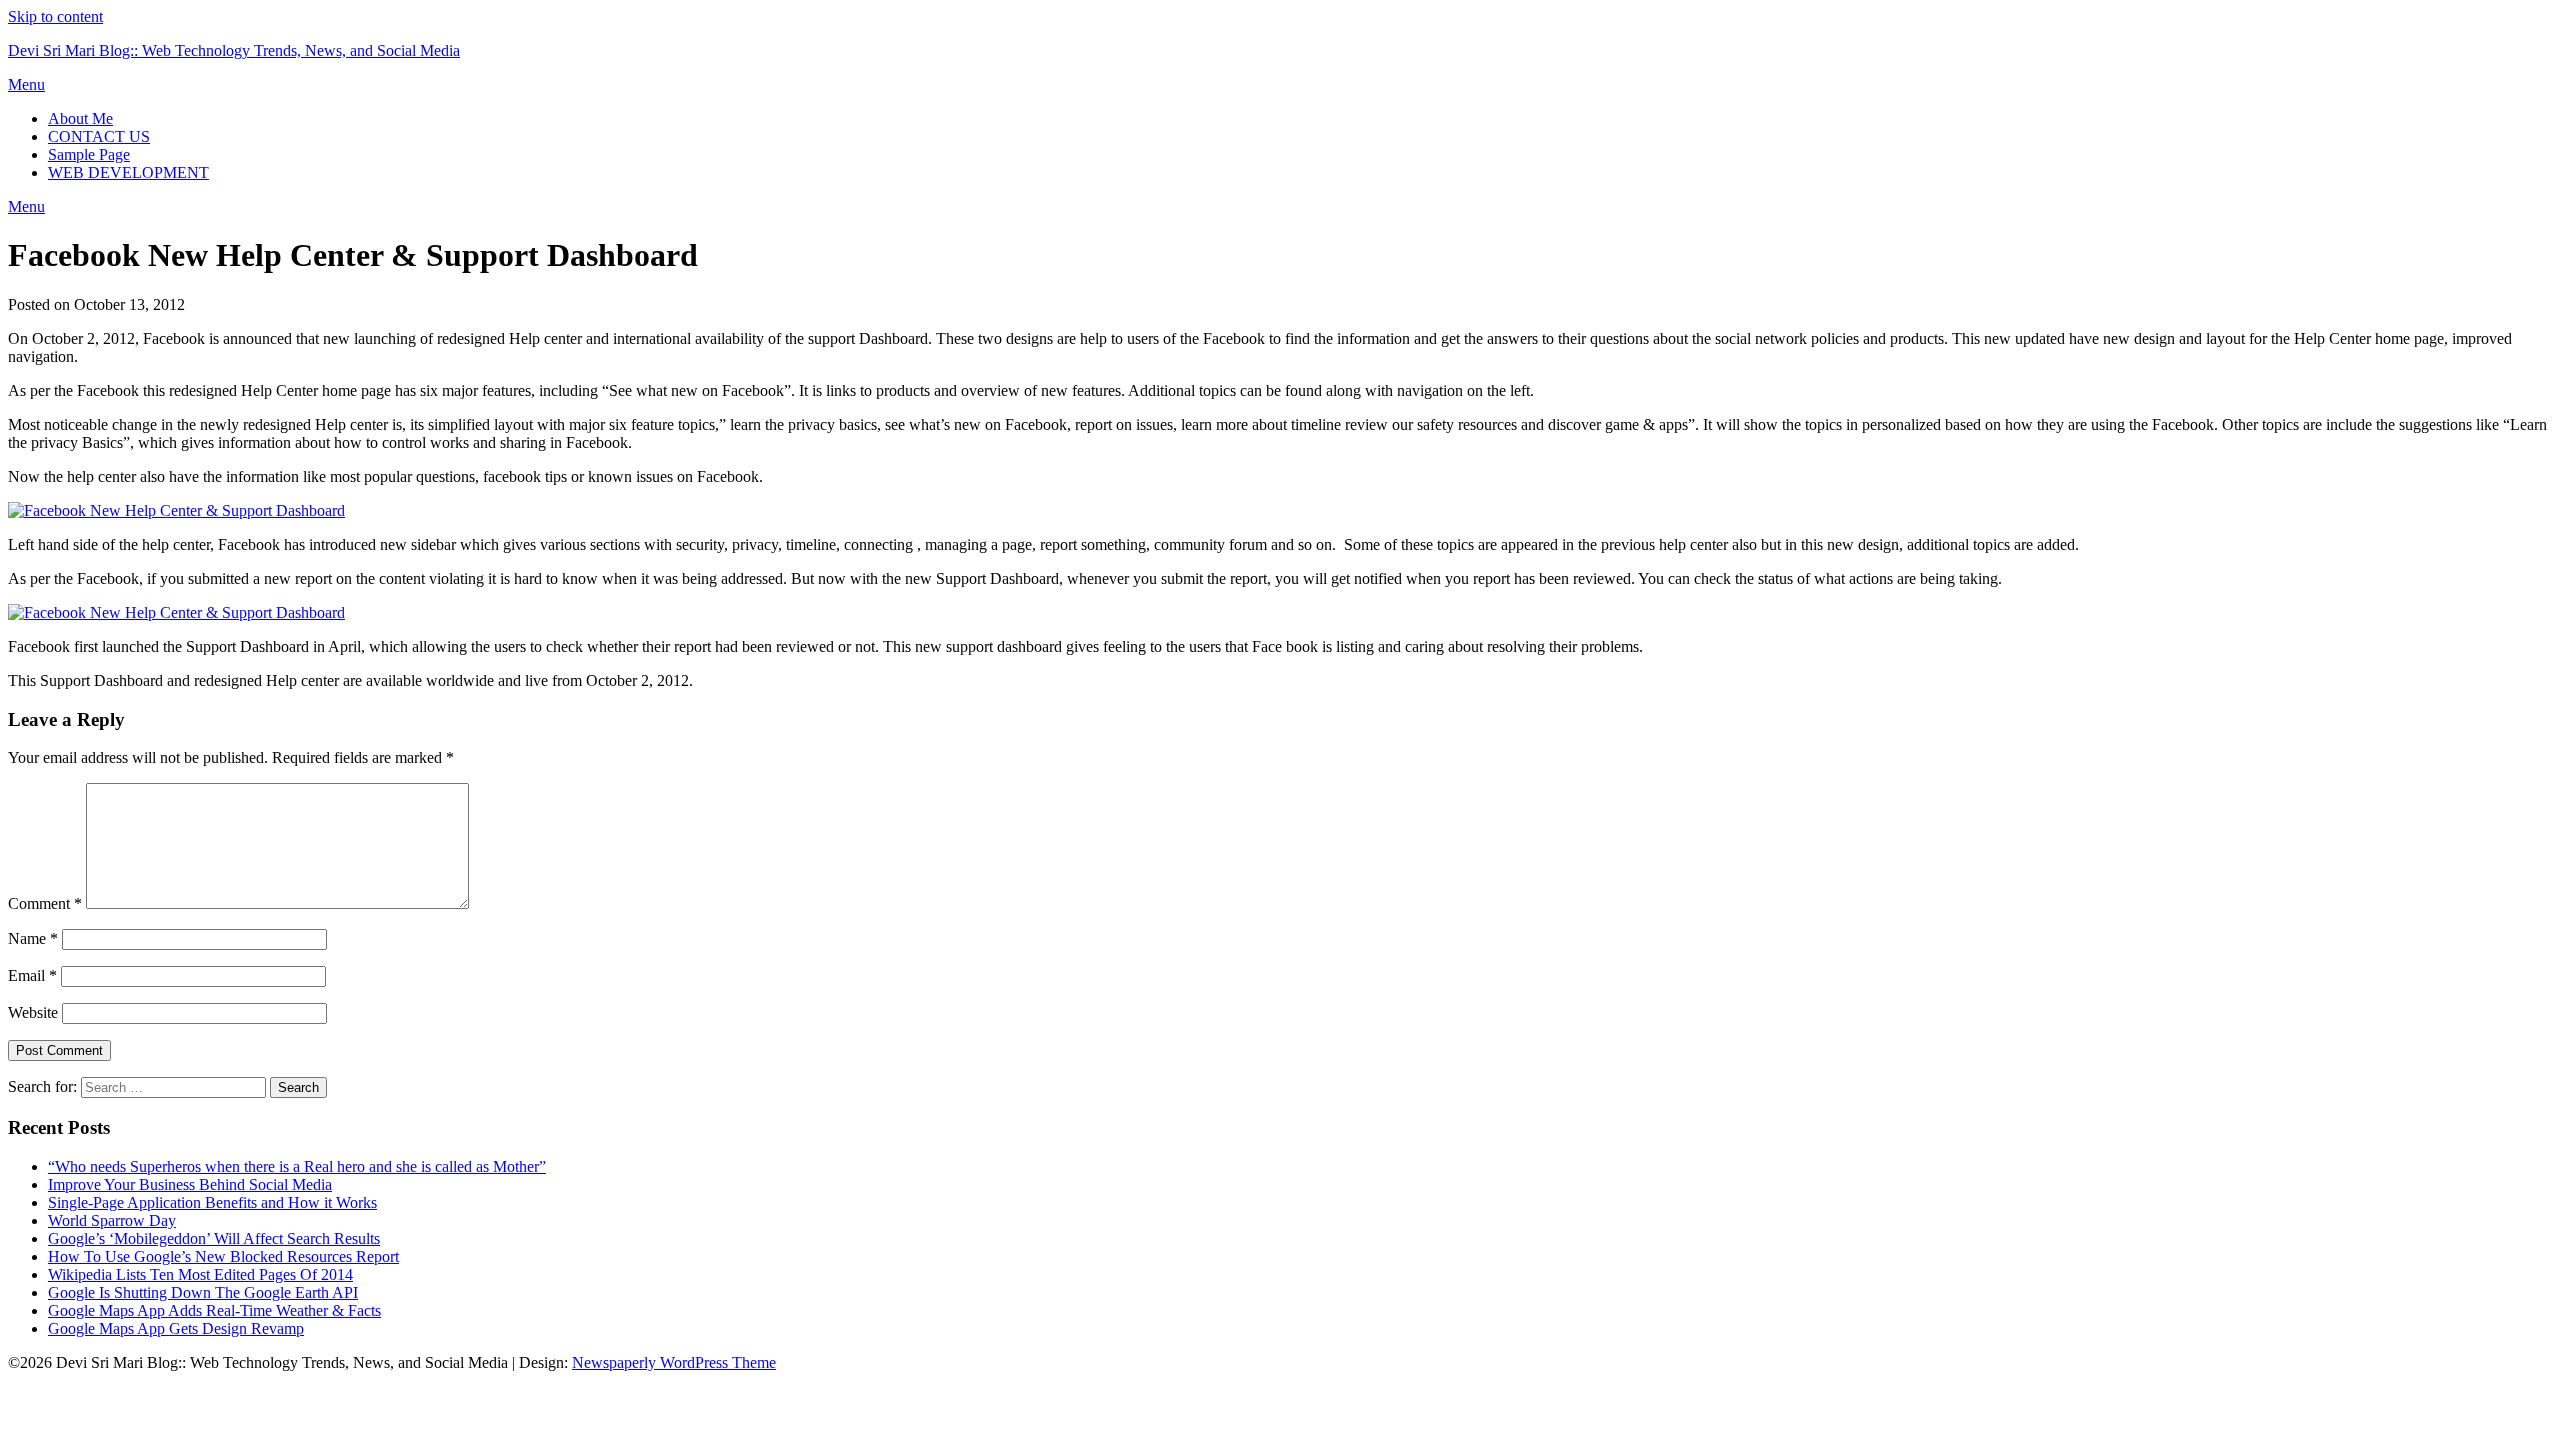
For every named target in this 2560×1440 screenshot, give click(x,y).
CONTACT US (99, 136)
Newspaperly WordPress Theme (674, 1362)
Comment (45, 903)
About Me (80, 118)
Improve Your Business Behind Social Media (190, 1184)
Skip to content (55, 16)
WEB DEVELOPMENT (128, 172)
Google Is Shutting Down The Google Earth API (203, 1292)
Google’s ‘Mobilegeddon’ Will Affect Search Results (214, 1238)
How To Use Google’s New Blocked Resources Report (223, 1256)
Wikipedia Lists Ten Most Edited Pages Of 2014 (200, 1274)
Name (33, 938)
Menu (26, 84)
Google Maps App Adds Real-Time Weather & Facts (214, 1310)
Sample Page (89, 154)
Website (33, 1012)
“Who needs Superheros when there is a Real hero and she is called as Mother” (297, 1166)
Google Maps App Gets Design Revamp (176, 1328)
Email (32, 975)
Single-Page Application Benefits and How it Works (212, 1202)
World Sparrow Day (112, 1220)
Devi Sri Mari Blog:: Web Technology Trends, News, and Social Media (234, 50)
